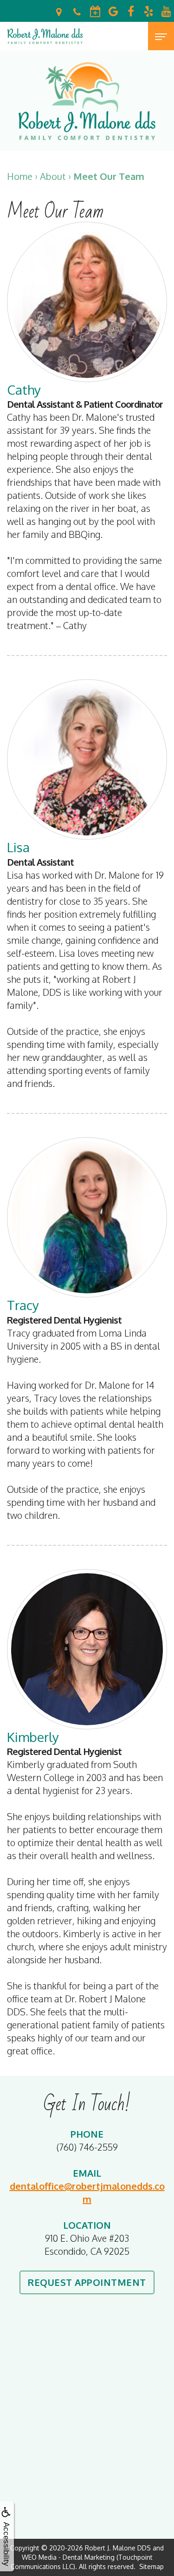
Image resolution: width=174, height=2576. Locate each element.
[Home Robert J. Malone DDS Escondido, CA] (45, 36)
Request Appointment (87, 2282)
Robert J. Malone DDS (118, 2548)
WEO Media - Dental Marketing (68, 2557)
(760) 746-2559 (87, 2147)
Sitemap (151, 2566)
